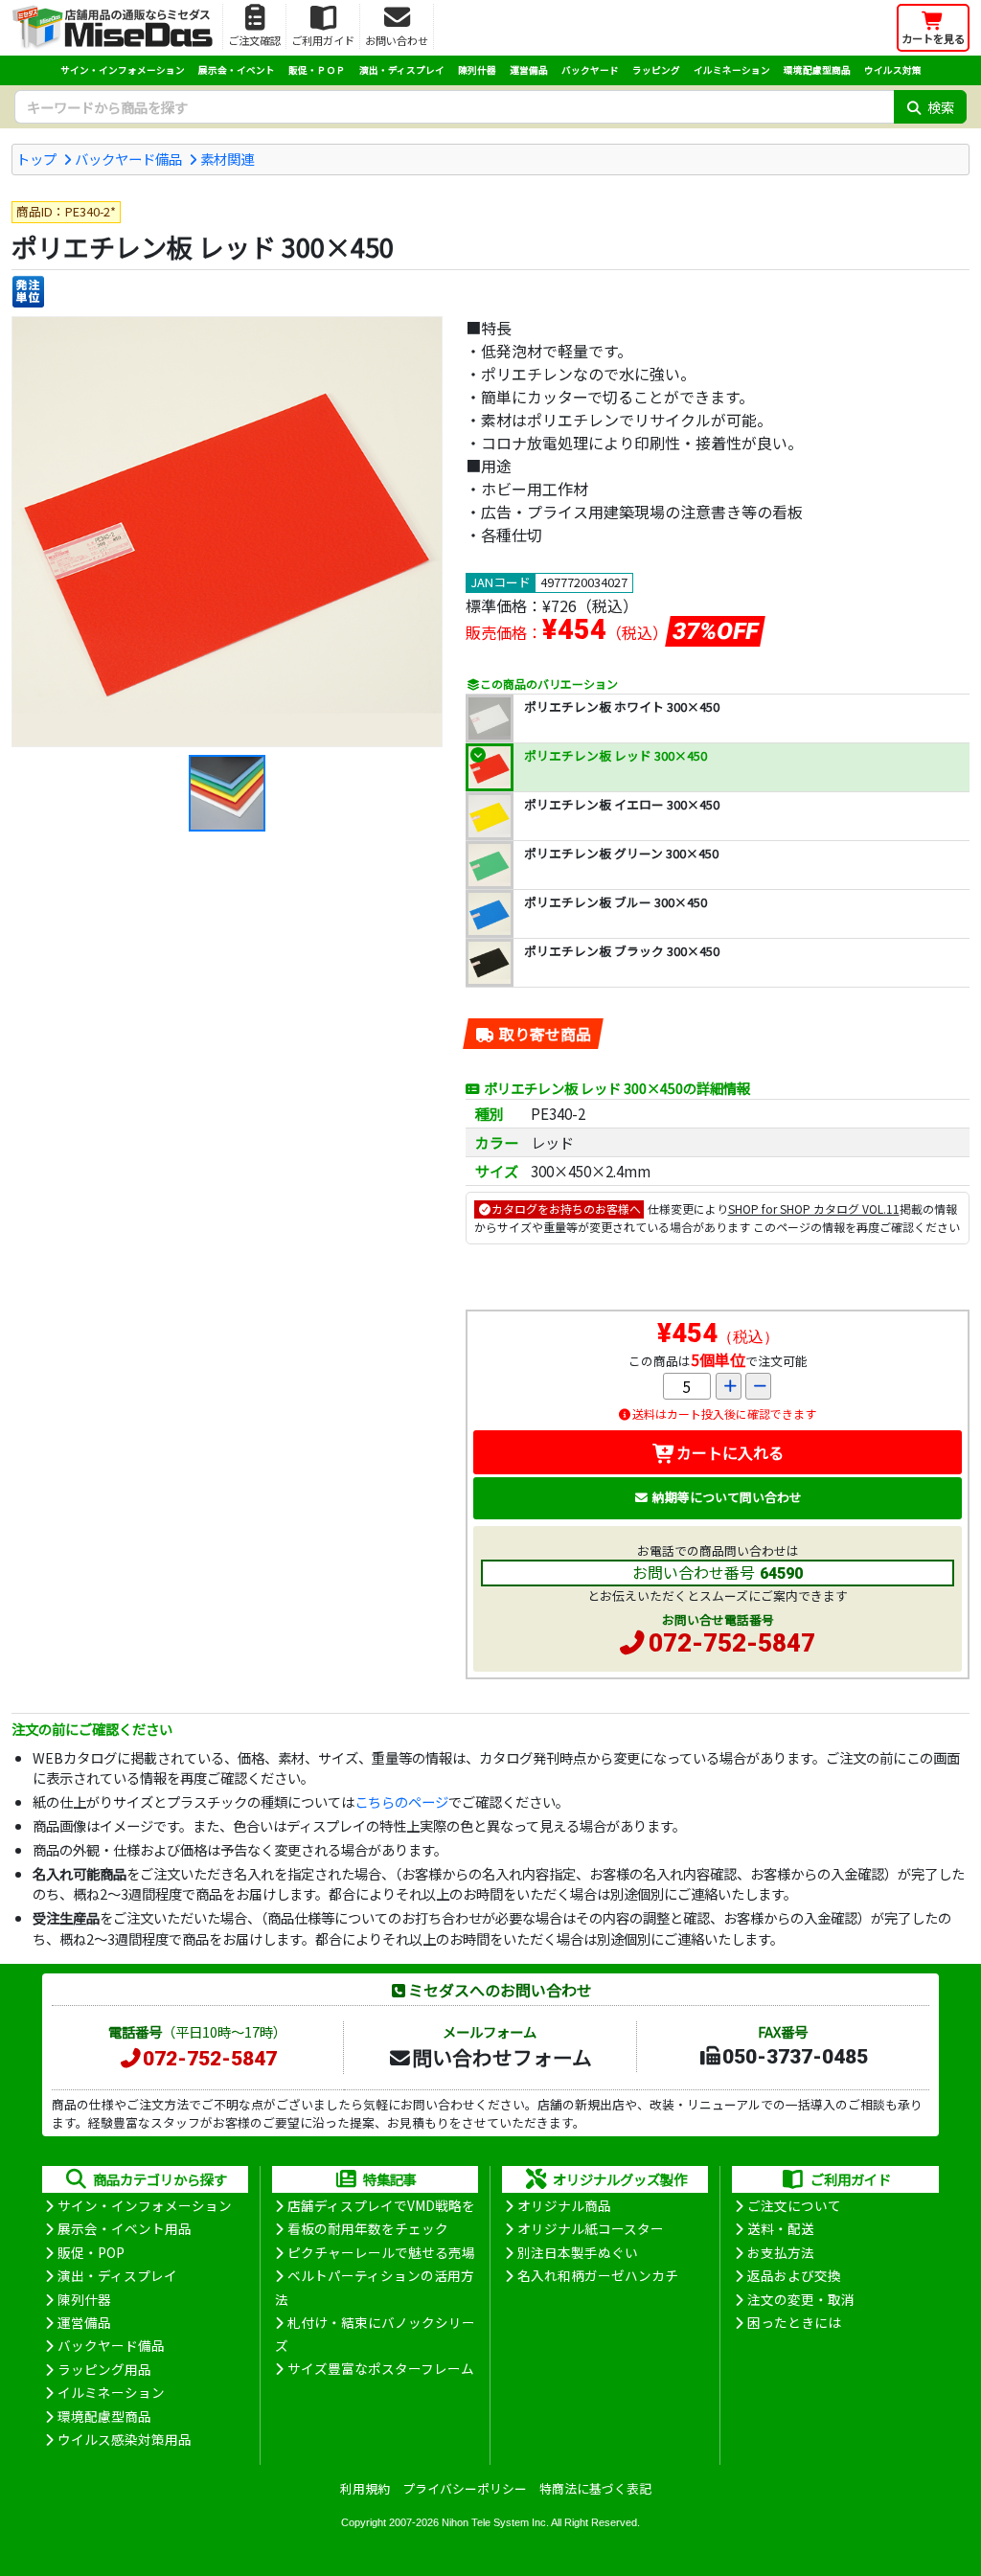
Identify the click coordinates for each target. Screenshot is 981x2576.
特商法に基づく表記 (595, 2488)
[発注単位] (28, 292)
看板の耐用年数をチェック (368, 2228)
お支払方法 (781, 2252)
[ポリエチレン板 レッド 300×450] (227, 532)
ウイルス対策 (893, 70)
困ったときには (794, 2322)
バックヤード (590, 70)
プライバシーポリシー (465, 2488)
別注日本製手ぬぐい (578, 2252)
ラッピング (656, 70)
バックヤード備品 (128, 159)
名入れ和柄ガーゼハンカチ (598, 2275)
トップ (36, 159)
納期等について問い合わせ (727, 1497)
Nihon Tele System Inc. (495, 2522)
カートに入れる (730, 1452)
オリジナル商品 (564, 2205)
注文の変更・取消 (801, 2299)
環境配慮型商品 (817, 70)
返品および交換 (794, 2275)
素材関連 (227, 159)
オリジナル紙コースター (591, 2228)
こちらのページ (401, 1801)
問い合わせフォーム (502, 2057)
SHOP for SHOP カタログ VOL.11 (814, 1208)
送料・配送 (781, 2228)
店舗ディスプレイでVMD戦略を (381, 2205)
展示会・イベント (237, 70)
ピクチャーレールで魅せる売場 (381, 2252)
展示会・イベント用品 (125, 2228)
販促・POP (91, 2252)
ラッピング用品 (104, 2369)
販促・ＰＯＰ (317, 70)
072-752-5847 (732, 1643)
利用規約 (365, 2488)
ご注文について (794, 2205)
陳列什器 (477, 70)
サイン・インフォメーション (123, 70)
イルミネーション (732, 70)
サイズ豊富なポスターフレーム (381, 2368)
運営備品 (529, 70)
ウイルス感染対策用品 (125, 2439)
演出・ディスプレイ (402, 70)
